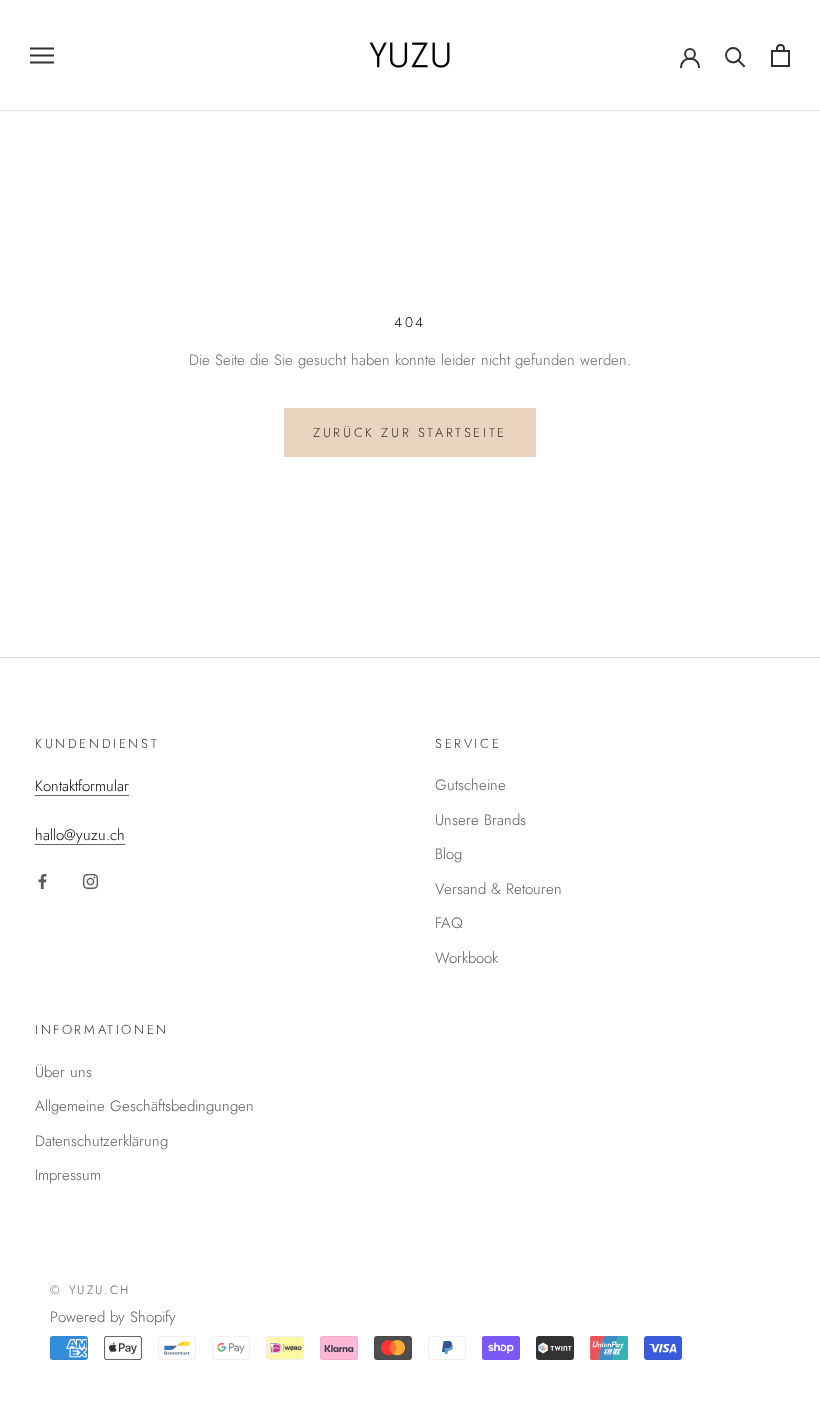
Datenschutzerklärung (101, 1141)
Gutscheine (470, 785)
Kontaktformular (82, 786)
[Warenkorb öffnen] (780, 55)
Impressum (68, 1175)
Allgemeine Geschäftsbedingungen (144, 1106)
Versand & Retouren (498, 889)
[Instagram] (90, 880)
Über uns (63, 1072)
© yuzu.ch (90, 1290)
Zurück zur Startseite (410, 432)
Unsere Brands (480, 820)
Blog (448, 854)
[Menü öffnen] (42, 55)
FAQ (449, 923)
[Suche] (735, 55)
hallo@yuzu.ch (80, 835)
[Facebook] (42, 880)
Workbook (466, 958)
